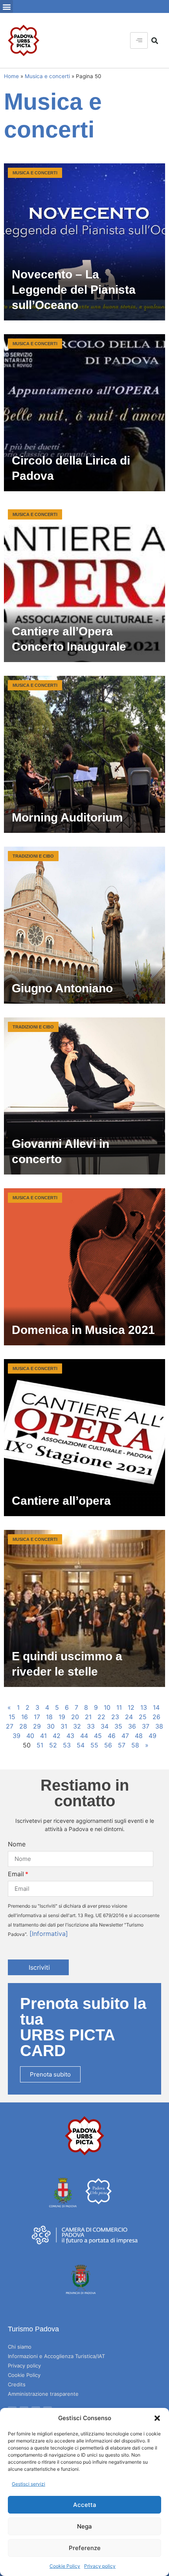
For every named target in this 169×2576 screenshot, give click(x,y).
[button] (157, 2418)
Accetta (85, 2505)
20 (75, 1717)
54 (81, 1745)
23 (115, 1717)
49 (152, 1736)
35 (118, 1726)
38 (159, 1726)
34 (105, 1726)
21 (88, 1717)
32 (77, 1726)
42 (57, 1736)
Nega (84, 2526)
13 (144, 1707)
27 (10, 1726)
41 (43, 1736)
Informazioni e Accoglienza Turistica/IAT (56, 2356)
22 (101, 1717)
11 (119, 1707)
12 (131, 1707)
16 (25, 1717)
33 (91, 1726)
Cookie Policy (65, 2566)
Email (16, 1874)
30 (51, 1726)
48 (139, 1736)
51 (40, 1745)
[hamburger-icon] (139, 40)
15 (12, 1717)
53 (67, 1745)
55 (94, 1745)
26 (156, 1717)
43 (70, 1736)
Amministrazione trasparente (43, 2394)
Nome (17, 1844)
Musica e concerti (47, 76)
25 (143, 1717)
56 (108, 1745)
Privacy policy (100, 2566)
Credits (17, 2384)
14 (156, 1707)
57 (122, 1745)
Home (11, 76)
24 (129, 1717)
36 (132, 1726)
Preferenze (85, 2548)
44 (84, 1736)
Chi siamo (20, 2347)
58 (135, 1745)
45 (98, 1736)
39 (17, 1736)
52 (53, 1745)
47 (125, 1736)
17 (37, 1717)
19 (62, 1717)
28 (23, 1726)
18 (49, 1717)
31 (64, 1726)
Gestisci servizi (28, 2484)
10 (107, 1707)
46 (112, 1736)
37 (146, 1726)
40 (30, 1736)
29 (37, 1726)
